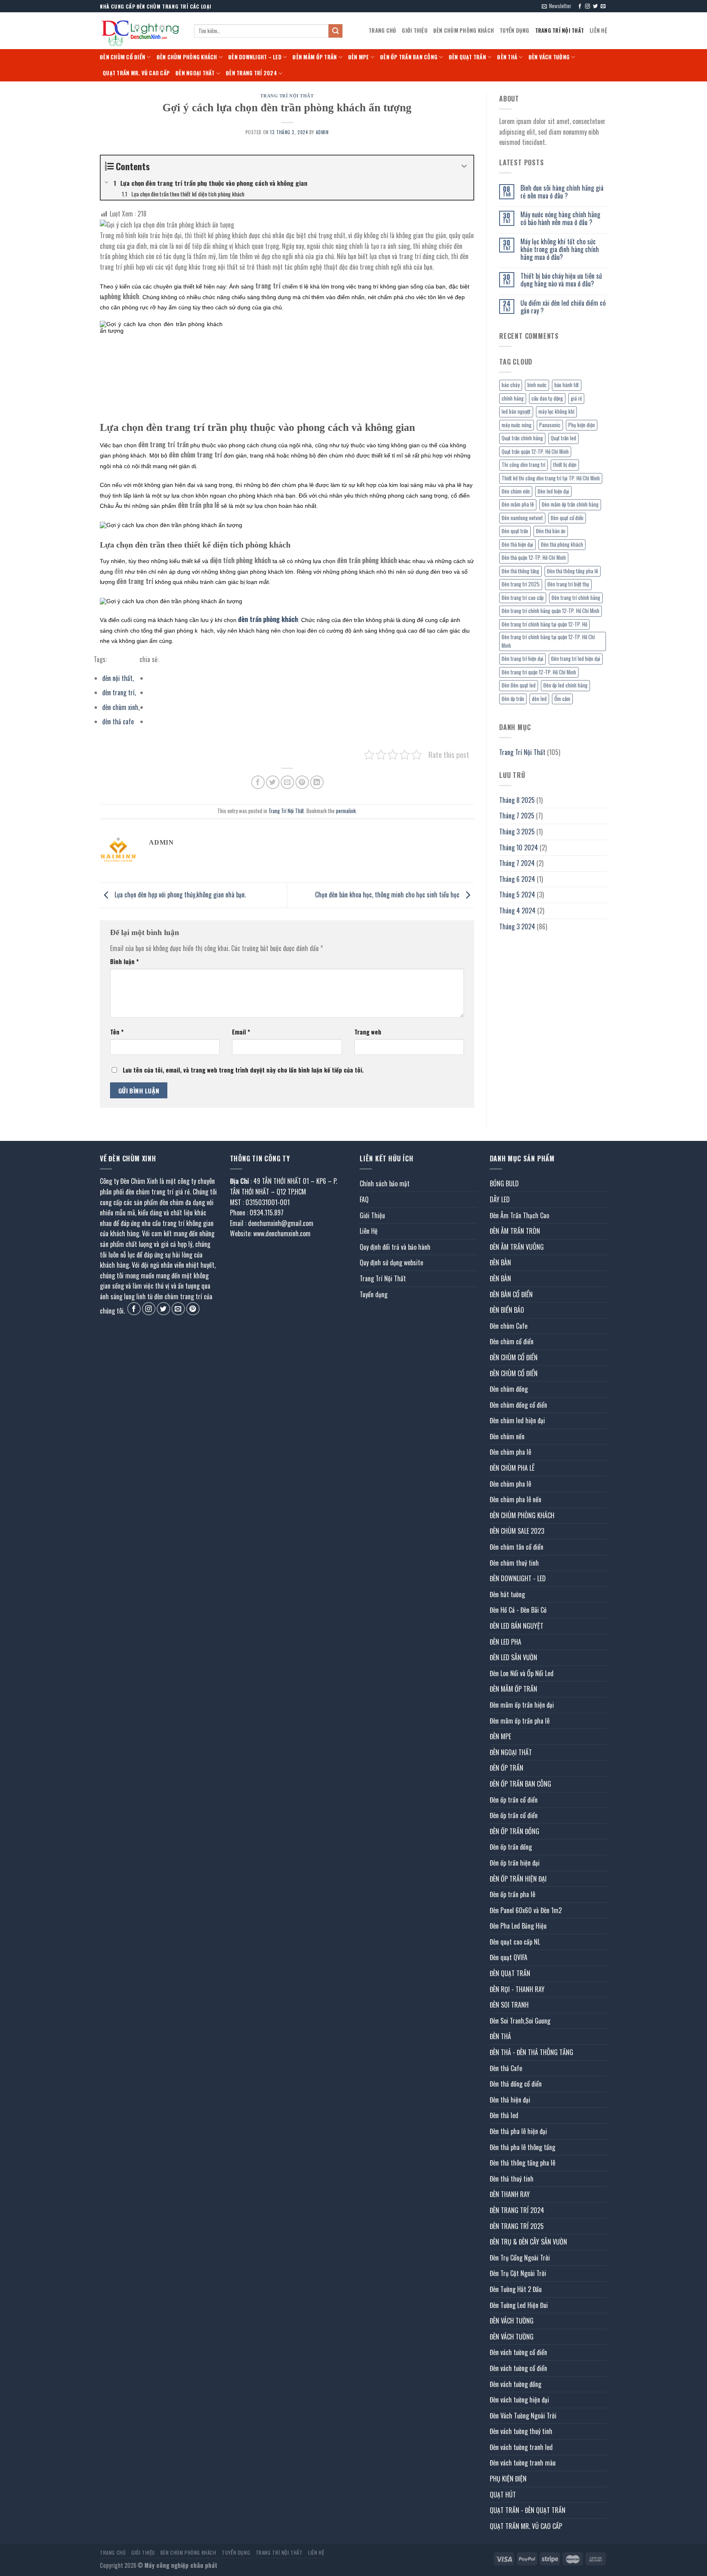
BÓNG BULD (504, 1183)
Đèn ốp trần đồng (511, 1847)
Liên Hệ (598, 30)
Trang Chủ (382, 30)
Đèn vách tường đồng (516, 2384)
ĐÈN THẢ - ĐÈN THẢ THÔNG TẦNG (531, 2052)
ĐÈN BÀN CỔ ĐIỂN (511, 1294)
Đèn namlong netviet (522, 518)
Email (241, 1032)
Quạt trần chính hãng (522, 438)
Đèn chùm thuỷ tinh (514, 1563)
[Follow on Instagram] (588, 7)
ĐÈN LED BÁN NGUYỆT (517, 1626)
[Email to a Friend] (287, 782)
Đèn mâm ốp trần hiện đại (522, 1705)
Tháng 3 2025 (517, 832)
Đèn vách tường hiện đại (519, 2400)
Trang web (368, 1032)
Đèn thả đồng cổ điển (516, 2084)
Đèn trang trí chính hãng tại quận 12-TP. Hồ (544, 624)
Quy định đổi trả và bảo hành (395, 1247)
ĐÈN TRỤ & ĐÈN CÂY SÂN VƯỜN (528, 2242)
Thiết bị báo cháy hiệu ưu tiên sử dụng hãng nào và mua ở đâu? (561, 280)
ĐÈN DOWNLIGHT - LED (518, 1578)
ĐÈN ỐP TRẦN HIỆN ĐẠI (518, 1879)
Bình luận (124, 961)
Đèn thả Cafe (506, 2068)
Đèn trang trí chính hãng (576, 598)
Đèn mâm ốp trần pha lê (520, 1721)
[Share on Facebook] (258, 782)
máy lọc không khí (556, 411)
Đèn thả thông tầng (520, 571)
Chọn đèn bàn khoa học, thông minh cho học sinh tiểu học (388, 895)
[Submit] (335, 31)
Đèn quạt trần (515, 531)
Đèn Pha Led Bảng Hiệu (518, 1926)
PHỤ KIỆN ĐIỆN (508, 2479)
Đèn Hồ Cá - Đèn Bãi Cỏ (518, 1610)
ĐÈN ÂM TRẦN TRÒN (515, 1231)
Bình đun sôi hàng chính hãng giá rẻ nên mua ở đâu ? (562, 192)
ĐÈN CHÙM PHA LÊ (512, 1468)
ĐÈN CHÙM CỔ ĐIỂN (123, 57)
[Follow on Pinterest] (193, 1309)
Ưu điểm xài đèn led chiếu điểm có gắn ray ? (563, 307)
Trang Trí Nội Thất (560, 30)
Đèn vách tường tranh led (521, 2447)
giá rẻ (576, 398)
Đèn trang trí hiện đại (522, 659)
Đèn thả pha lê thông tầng (522, 2147)
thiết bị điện (565, 465)
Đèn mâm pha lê (518, 504)
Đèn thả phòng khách (562, 544)
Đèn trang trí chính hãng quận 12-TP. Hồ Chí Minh (551, 611)
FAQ (364, 1199)
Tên (117, 1032)
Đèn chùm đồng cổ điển (518, 1405)
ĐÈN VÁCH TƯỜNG (549, 57)
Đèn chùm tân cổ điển (517, 1547)
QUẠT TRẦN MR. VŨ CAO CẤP (136, 73)
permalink (346, 811)
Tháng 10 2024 (519, 847)
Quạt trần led (563, 438)
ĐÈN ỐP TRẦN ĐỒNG (514, 1831)
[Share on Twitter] (273, 782)
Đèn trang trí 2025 (521, 584)
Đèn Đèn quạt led (519, 685)
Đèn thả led (504, 2115)
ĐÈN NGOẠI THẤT (195, 73)
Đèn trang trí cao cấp (523, 598)
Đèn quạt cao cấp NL (515, 1942)
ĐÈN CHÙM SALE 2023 (517, 1531)
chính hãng (513, 398)
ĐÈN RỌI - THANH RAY (517, 1989)
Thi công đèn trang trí (523, 465)
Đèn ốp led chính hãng (565, 685)
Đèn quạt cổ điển (567, 518)
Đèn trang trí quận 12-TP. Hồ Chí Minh (539, 672)
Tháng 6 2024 (517, 879)
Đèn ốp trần (513, 699)
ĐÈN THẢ (507, 57)
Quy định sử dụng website (391, 1262)
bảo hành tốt (567, 385)
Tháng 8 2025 (517, 800)
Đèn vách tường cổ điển (518, 2352)
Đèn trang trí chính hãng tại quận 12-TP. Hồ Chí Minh (548, 641)
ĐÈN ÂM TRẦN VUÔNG (517, 1247)
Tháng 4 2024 (517, 911)
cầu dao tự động (547, 398)
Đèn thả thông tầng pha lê (573, 571)
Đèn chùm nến (516, 491)
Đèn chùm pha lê (510, 1452)
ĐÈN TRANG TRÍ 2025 (517, 2226)
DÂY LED (500, 1199)
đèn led (539, 699)
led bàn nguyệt (516, 411)
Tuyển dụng (514, 30)
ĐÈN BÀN (500, 1262)
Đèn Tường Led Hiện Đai (519, 2305)
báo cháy (511, 385)
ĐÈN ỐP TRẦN (507, 1768)
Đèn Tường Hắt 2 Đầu (516, 2289)
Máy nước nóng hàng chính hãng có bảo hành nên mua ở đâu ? (560, 219)
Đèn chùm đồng (509, 1389)
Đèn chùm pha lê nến (516, 1499)
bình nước (537, 385)
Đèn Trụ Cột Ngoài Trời (518, 2273)
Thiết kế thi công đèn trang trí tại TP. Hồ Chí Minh (551, 478)
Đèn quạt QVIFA (509, 1957)
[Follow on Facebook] (580, 7)
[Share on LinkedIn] (317, 782)
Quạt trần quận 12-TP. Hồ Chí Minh (535, 452)
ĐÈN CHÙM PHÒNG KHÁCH (464, 30)
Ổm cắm (562, 699)
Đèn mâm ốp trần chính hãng (570, 504)
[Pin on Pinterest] (302, 782)
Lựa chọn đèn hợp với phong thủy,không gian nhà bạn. (179, 895)
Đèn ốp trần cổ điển (514, 1800)
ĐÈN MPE (359, 57)
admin (322, 132)
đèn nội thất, (118, 678)
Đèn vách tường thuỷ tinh (521, 2431)
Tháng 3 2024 (517, 926)
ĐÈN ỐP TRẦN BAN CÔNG (409, 57)
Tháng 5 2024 (517, 895)
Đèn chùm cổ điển (512, 1341)
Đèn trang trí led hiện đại (576, 659)
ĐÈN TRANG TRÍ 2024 (251, 73)
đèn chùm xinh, (121, 707)
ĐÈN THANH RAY (510, 2194)
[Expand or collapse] (464, 166)
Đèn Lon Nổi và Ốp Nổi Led (522, 1673)
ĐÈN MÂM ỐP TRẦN (315, 57)
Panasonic (550, 425)
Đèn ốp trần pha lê (512, 1894)
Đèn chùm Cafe (509, 1326)
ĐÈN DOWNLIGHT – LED (255, 57)
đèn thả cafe (118, 721)
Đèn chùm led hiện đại (517, 1420)
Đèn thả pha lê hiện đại (518, 2131)
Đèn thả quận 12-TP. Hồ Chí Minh (534, 558)
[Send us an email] (603, 7)
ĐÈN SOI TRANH (509, 2005)
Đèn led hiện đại (553, 491)
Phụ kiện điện (582, 425)
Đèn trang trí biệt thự (568, 584)
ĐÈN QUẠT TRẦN (467, 57)
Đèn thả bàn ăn (551, 531)
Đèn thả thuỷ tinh (512, 2179)
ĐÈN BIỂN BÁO (507, 1310)
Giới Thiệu (415, 30)
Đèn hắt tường (507, 1594)
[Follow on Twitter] (595, 7)
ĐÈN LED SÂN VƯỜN (513, 1657)
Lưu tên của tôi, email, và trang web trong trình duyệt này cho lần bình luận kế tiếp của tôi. (243, 1070)
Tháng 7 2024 (517, 863)
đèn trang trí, (119, 692)
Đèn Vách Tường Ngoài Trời (523, 2416)
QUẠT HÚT (503, 2495)
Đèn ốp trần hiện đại (515, 1863)
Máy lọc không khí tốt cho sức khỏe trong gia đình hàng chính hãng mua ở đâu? (560, 250)
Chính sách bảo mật (385, 1183)
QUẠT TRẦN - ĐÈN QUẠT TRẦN (528, 2510)
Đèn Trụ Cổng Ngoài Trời (520, 2258)
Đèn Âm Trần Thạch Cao (519, 1215)
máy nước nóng (517, 425)
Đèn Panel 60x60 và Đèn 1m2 (526, 1910)
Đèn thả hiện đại (517, 544)
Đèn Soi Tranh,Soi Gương (520, 2021)
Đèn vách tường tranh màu (523, 2463)
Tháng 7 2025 (517, 816)
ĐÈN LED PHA (505, 1642)
